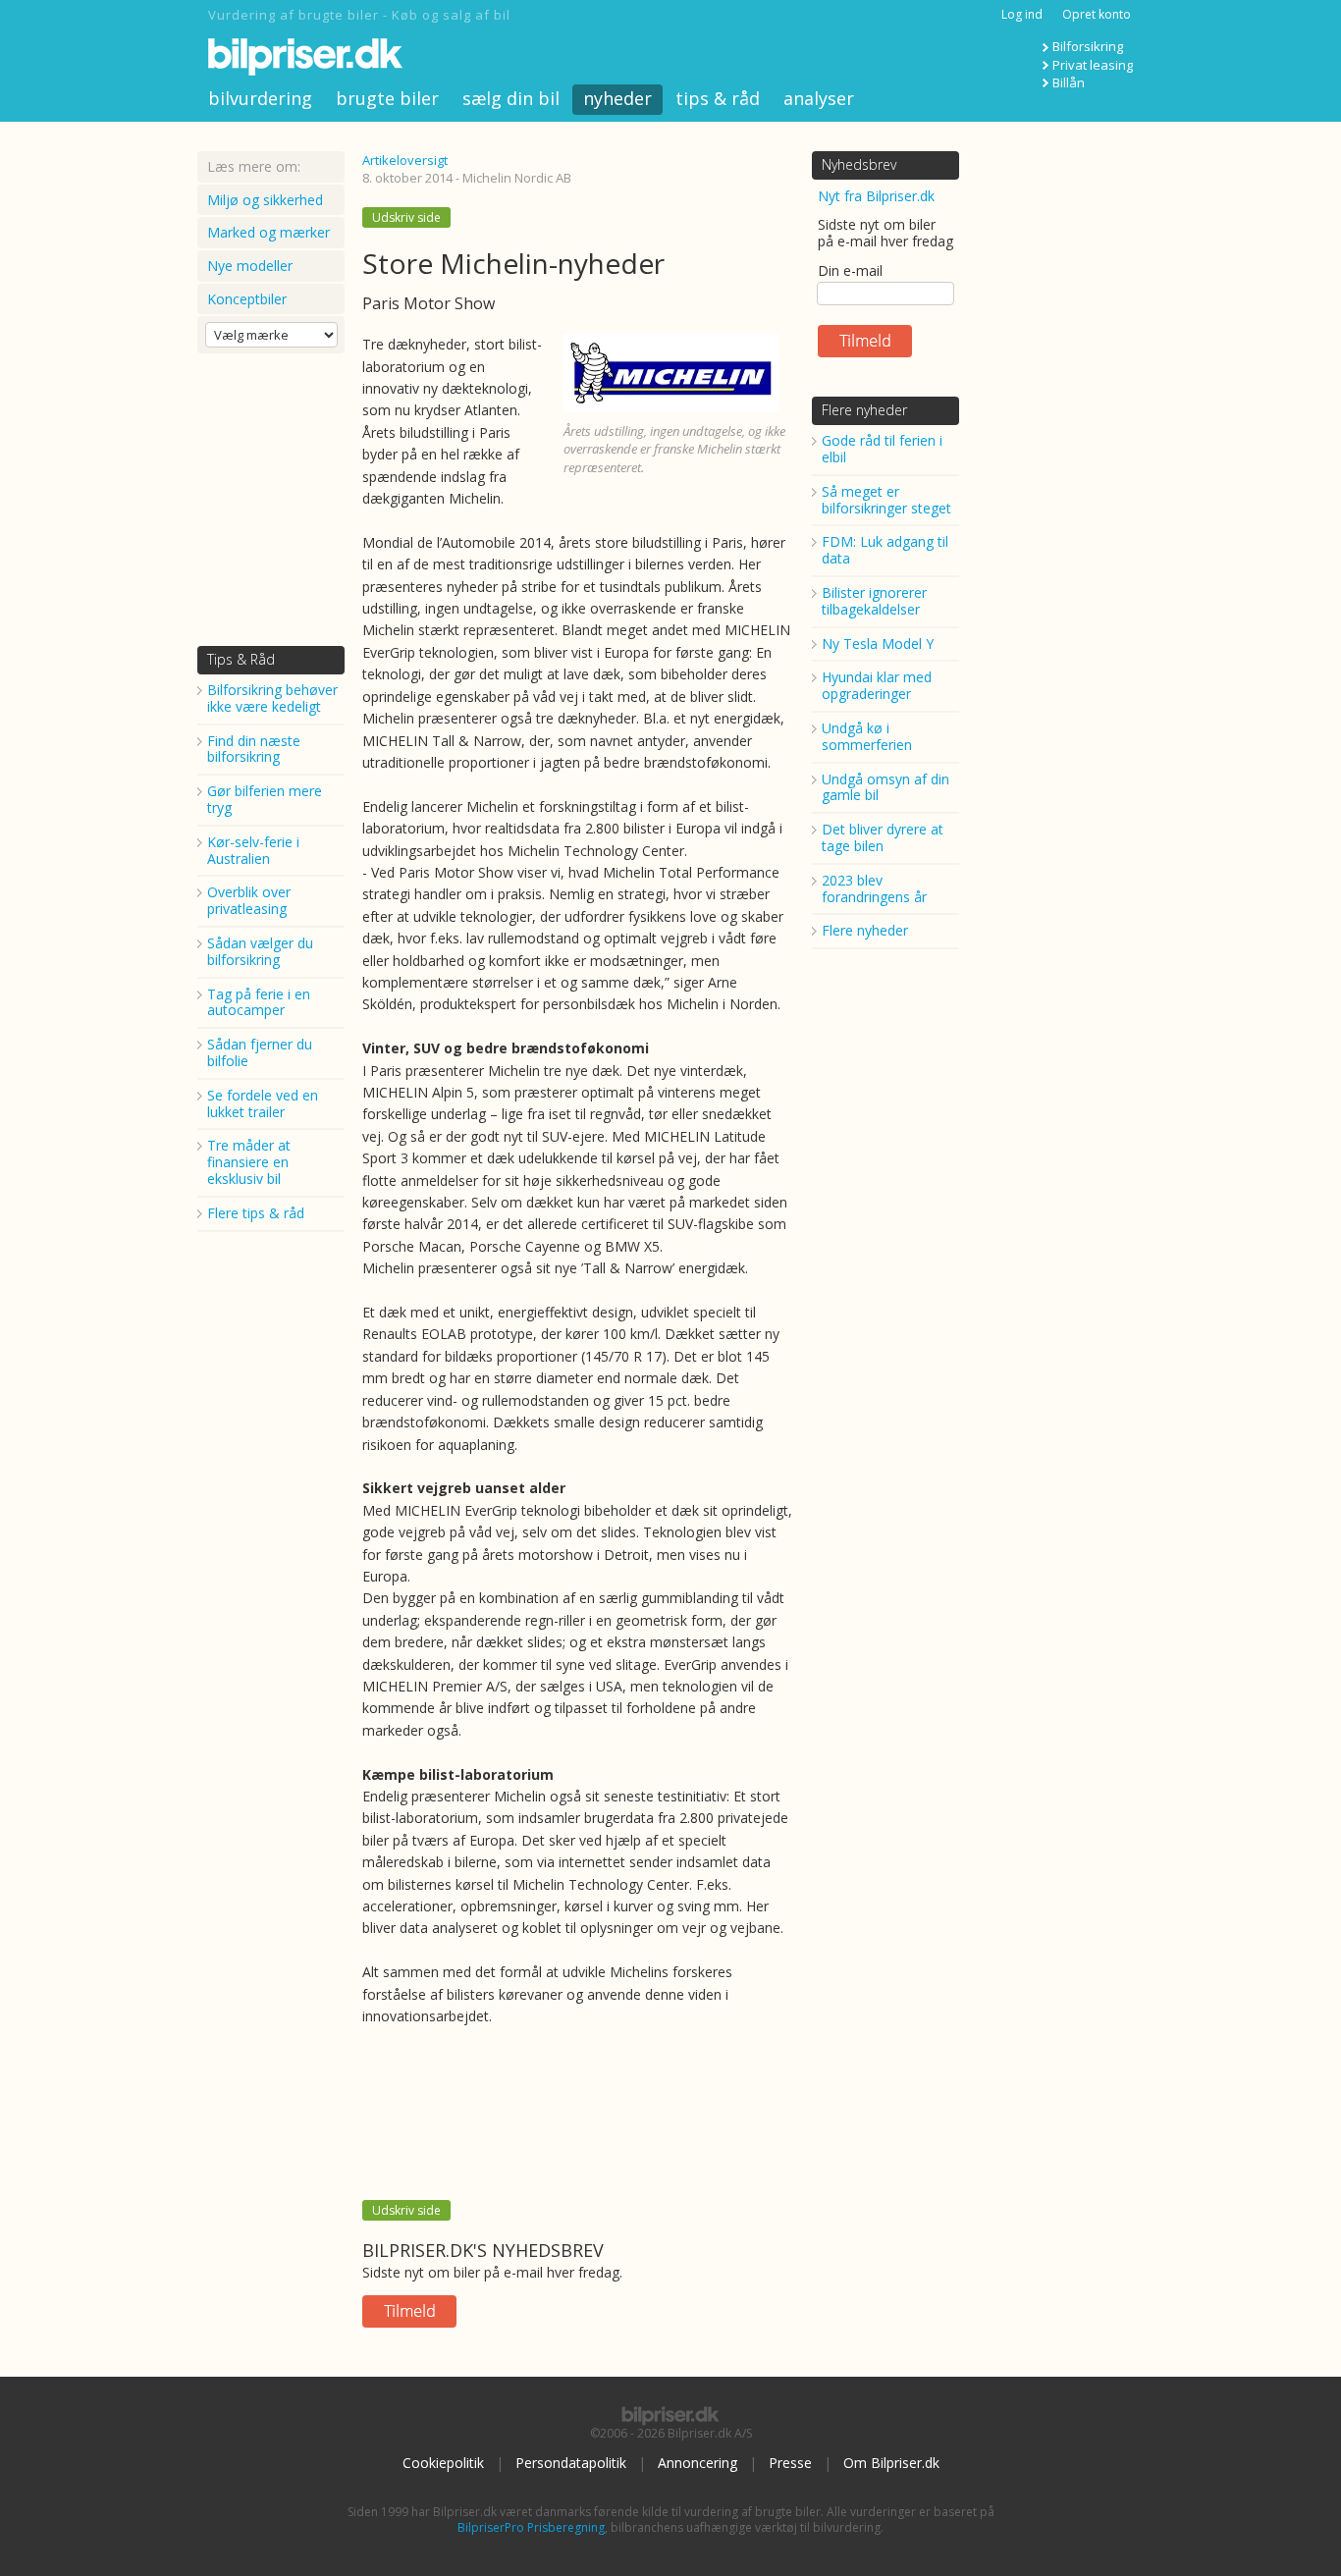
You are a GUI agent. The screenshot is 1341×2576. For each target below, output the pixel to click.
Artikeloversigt (405, 160)
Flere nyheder (864, 410)
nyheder (617, 98)
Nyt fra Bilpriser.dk (876, 196)
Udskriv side (406, 217)
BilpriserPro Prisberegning (531, 2527)
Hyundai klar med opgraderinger (877, 685)
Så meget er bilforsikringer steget (886, 500)
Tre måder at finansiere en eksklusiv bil (249, 1162)
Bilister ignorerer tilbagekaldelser (874, 601)
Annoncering (697, 2463)
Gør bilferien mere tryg (265, 799)
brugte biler (387, 98)
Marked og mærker (268, 232)
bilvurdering (260, 98)
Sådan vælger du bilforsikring (260, 951)
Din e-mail (850, 270)
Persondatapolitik (571, 2463)
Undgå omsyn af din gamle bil (885, 787)
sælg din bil (511, 98)
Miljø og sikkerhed (265, 200)
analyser (819, 98)
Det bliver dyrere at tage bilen (883, 837)
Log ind (1022, 14)
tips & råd (718, 98)
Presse (790, 2463)
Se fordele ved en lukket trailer (263, 1103)
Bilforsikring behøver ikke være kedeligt (272, 698)
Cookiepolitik (443, 2463)
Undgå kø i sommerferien (867, 736)
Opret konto (1097, 14)
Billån (1069, 82)
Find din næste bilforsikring (254, 749)
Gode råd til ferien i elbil (882, 449)
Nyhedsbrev (859, 164)
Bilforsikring (1088, 46)
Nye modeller (250, 266)
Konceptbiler (247, 299)
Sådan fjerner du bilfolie (260, 1052)
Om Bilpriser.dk (891, 2463)
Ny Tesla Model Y (878, 644)
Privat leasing (1093, 65)
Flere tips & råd (256, 1213)
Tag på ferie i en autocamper (259, 1002)
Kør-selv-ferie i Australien (253, 850)
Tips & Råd (241, 659)
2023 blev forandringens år (874, 888)
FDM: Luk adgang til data (885, 550)
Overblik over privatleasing (249, 900)
